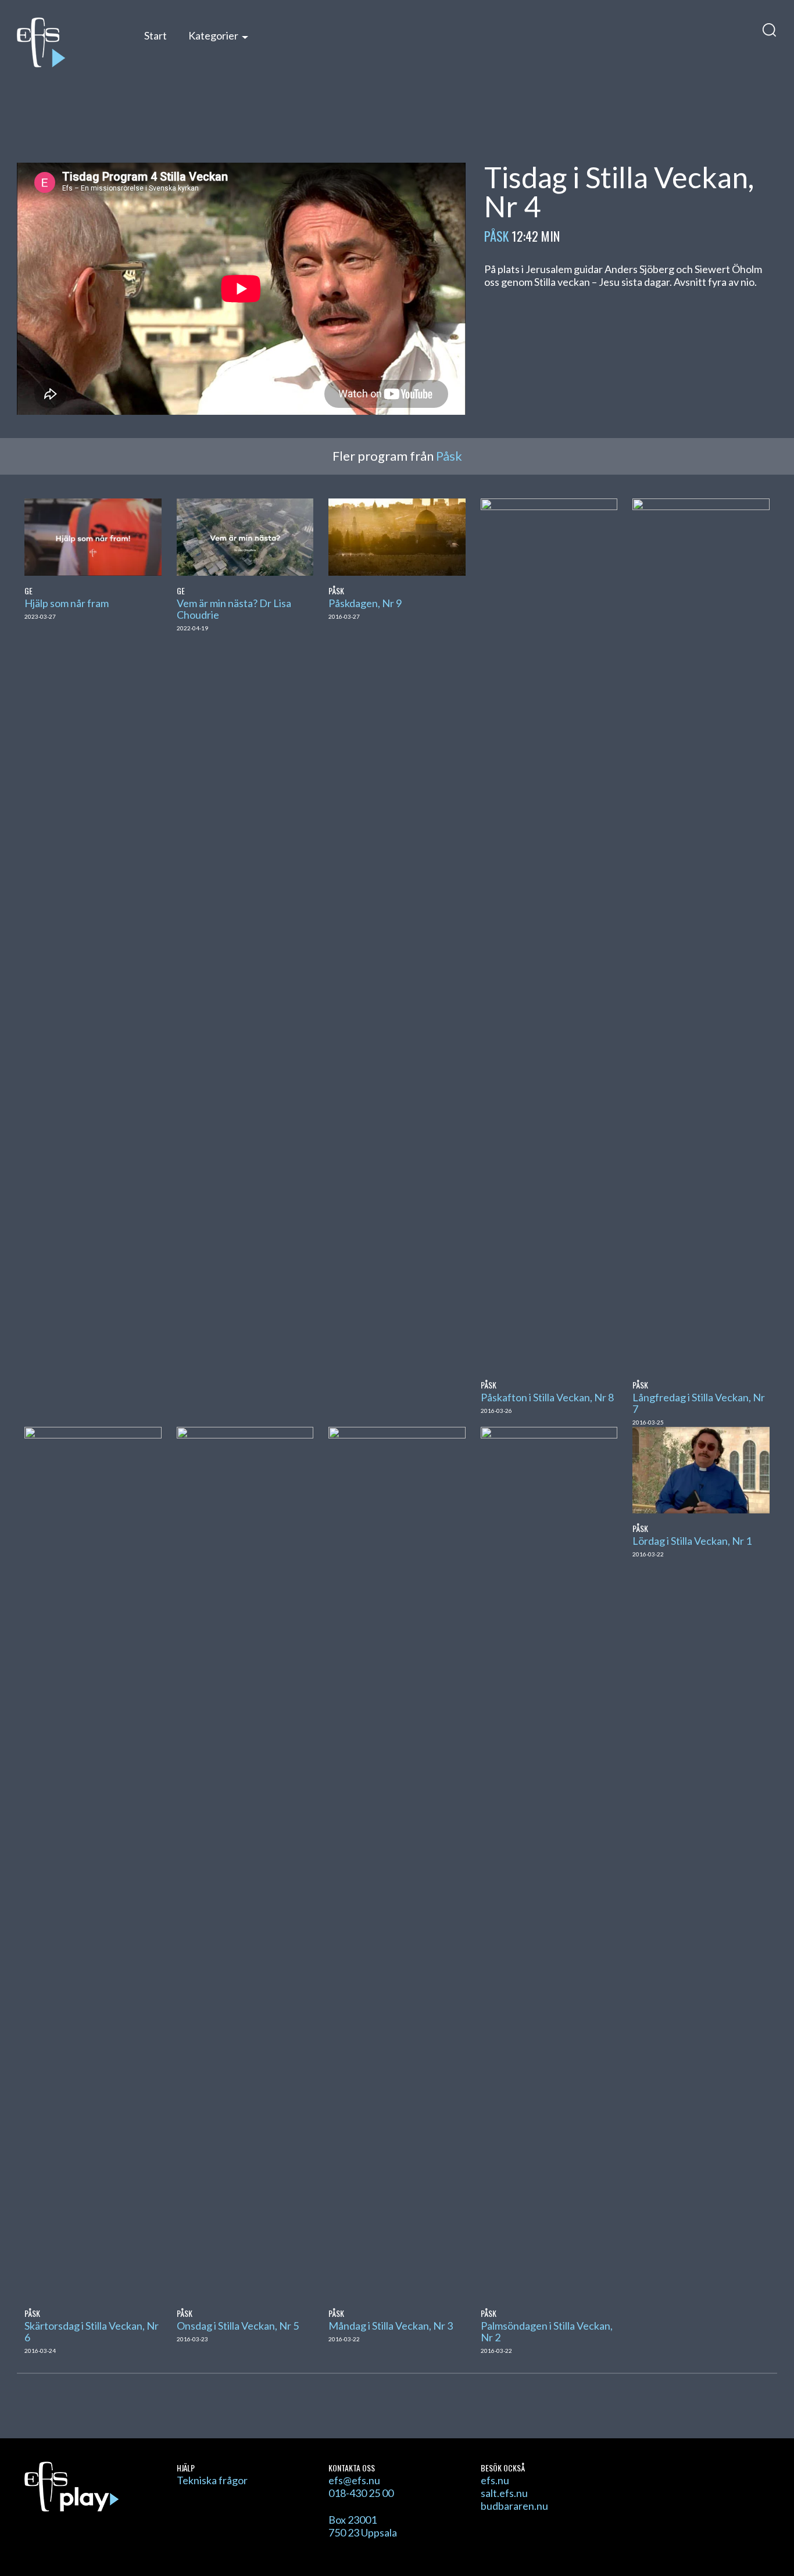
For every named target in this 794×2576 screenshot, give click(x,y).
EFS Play (68, 42)
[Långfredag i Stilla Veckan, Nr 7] (701, 933)
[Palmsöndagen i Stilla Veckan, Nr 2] (549, 1861)
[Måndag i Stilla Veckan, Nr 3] (397, 1861)
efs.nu (495, 2480)
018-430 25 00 (361, 2493)
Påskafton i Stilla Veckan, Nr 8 (547, 1397)
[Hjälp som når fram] (93, 536)
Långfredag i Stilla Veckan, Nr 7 (699, 1403)
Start (155, 35)
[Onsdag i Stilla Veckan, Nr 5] (245, 1861)
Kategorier (213, 35)
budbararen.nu (514, 2506)
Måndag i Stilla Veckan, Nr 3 (391, 2326)
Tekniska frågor (212, 2480)
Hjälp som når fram (67, 603)
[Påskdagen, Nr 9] (397, 536)
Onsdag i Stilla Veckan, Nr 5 (238, 2326)
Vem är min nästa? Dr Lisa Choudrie (234, 609)
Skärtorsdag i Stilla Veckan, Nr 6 (92, 2331)
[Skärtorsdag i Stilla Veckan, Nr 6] (93, 1861)
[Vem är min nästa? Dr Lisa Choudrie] (245, 536)
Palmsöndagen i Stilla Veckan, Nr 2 (547, 2331)
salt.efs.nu (504, 2493)
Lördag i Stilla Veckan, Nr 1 (692, 1541)
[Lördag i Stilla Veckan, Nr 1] (701, 1469)
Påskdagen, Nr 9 (365, 603)
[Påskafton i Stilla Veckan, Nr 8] (549, 933)
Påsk (496, 236)
